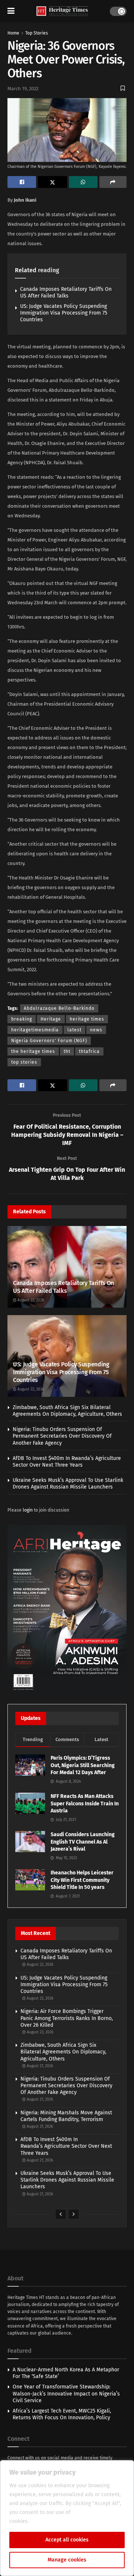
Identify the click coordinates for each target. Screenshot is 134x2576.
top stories (24, 1062)
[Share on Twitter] (52, 182)
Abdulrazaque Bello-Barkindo (59, 1008)
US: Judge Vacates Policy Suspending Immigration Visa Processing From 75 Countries (64, 313)
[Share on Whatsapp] (83, 182)
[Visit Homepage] (62, 11)
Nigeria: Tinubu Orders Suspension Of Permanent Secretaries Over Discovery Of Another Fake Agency (62, 1436)
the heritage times (33, 1051)
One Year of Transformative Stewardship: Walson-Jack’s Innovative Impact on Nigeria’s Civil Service (66, 2393)
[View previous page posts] (61, 2214)
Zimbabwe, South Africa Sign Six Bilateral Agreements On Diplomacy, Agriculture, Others (67, 1411)
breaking (22, 1019)
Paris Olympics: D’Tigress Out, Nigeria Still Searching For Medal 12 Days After (83, 1765)
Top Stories (37, 33)
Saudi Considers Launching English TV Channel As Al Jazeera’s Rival (83, 1842)
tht (67, 1051)
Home (13, 33)
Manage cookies (67, 2560)
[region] (67, 2518)
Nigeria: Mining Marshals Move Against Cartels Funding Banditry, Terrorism (66, 2116)
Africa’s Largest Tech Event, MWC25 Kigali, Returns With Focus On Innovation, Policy (62, 2414)
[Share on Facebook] (22, 182)
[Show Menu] (11, 11)
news (96, 1030)
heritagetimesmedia (35, 1030)
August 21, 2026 (39, 2066)
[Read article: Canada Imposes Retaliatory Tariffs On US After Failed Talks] (67, 1269)
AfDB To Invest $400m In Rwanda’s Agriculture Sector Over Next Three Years (67, 1462)
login (28, 1510)
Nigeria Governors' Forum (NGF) (49, 1041)
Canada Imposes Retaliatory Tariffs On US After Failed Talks (66, 292)
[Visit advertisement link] (67, 1609)
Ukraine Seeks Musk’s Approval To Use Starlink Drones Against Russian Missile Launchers (68, 1484)
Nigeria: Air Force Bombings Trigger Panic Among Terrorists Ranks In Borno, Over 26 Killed (67, 2018)
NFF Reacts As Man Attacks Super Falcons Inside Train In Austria (85, 1803)
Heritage (51, 1019)
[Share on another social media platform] (113, 182)
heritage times (87, 1019)
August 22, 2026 (30, 1300)
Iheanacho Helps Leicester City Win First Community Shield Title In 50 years (82, 1880)
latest (74, 1030)
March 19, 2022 (23, 89)
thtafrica (89, 1051)
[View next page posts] (74, 2214)
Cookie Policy (46, 2521)
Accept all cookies (67, 2540)
